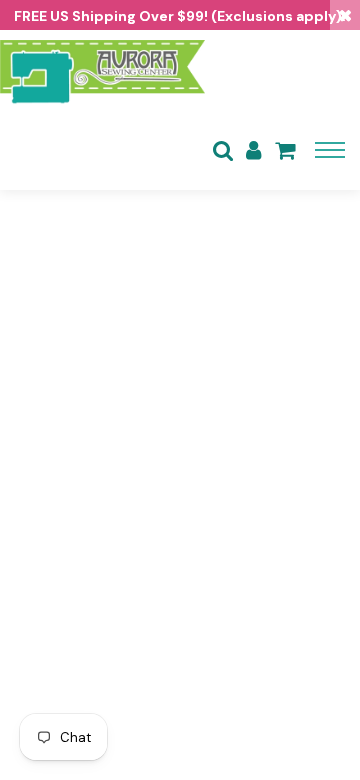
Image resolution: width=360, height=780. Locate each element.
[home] (102, 70)
